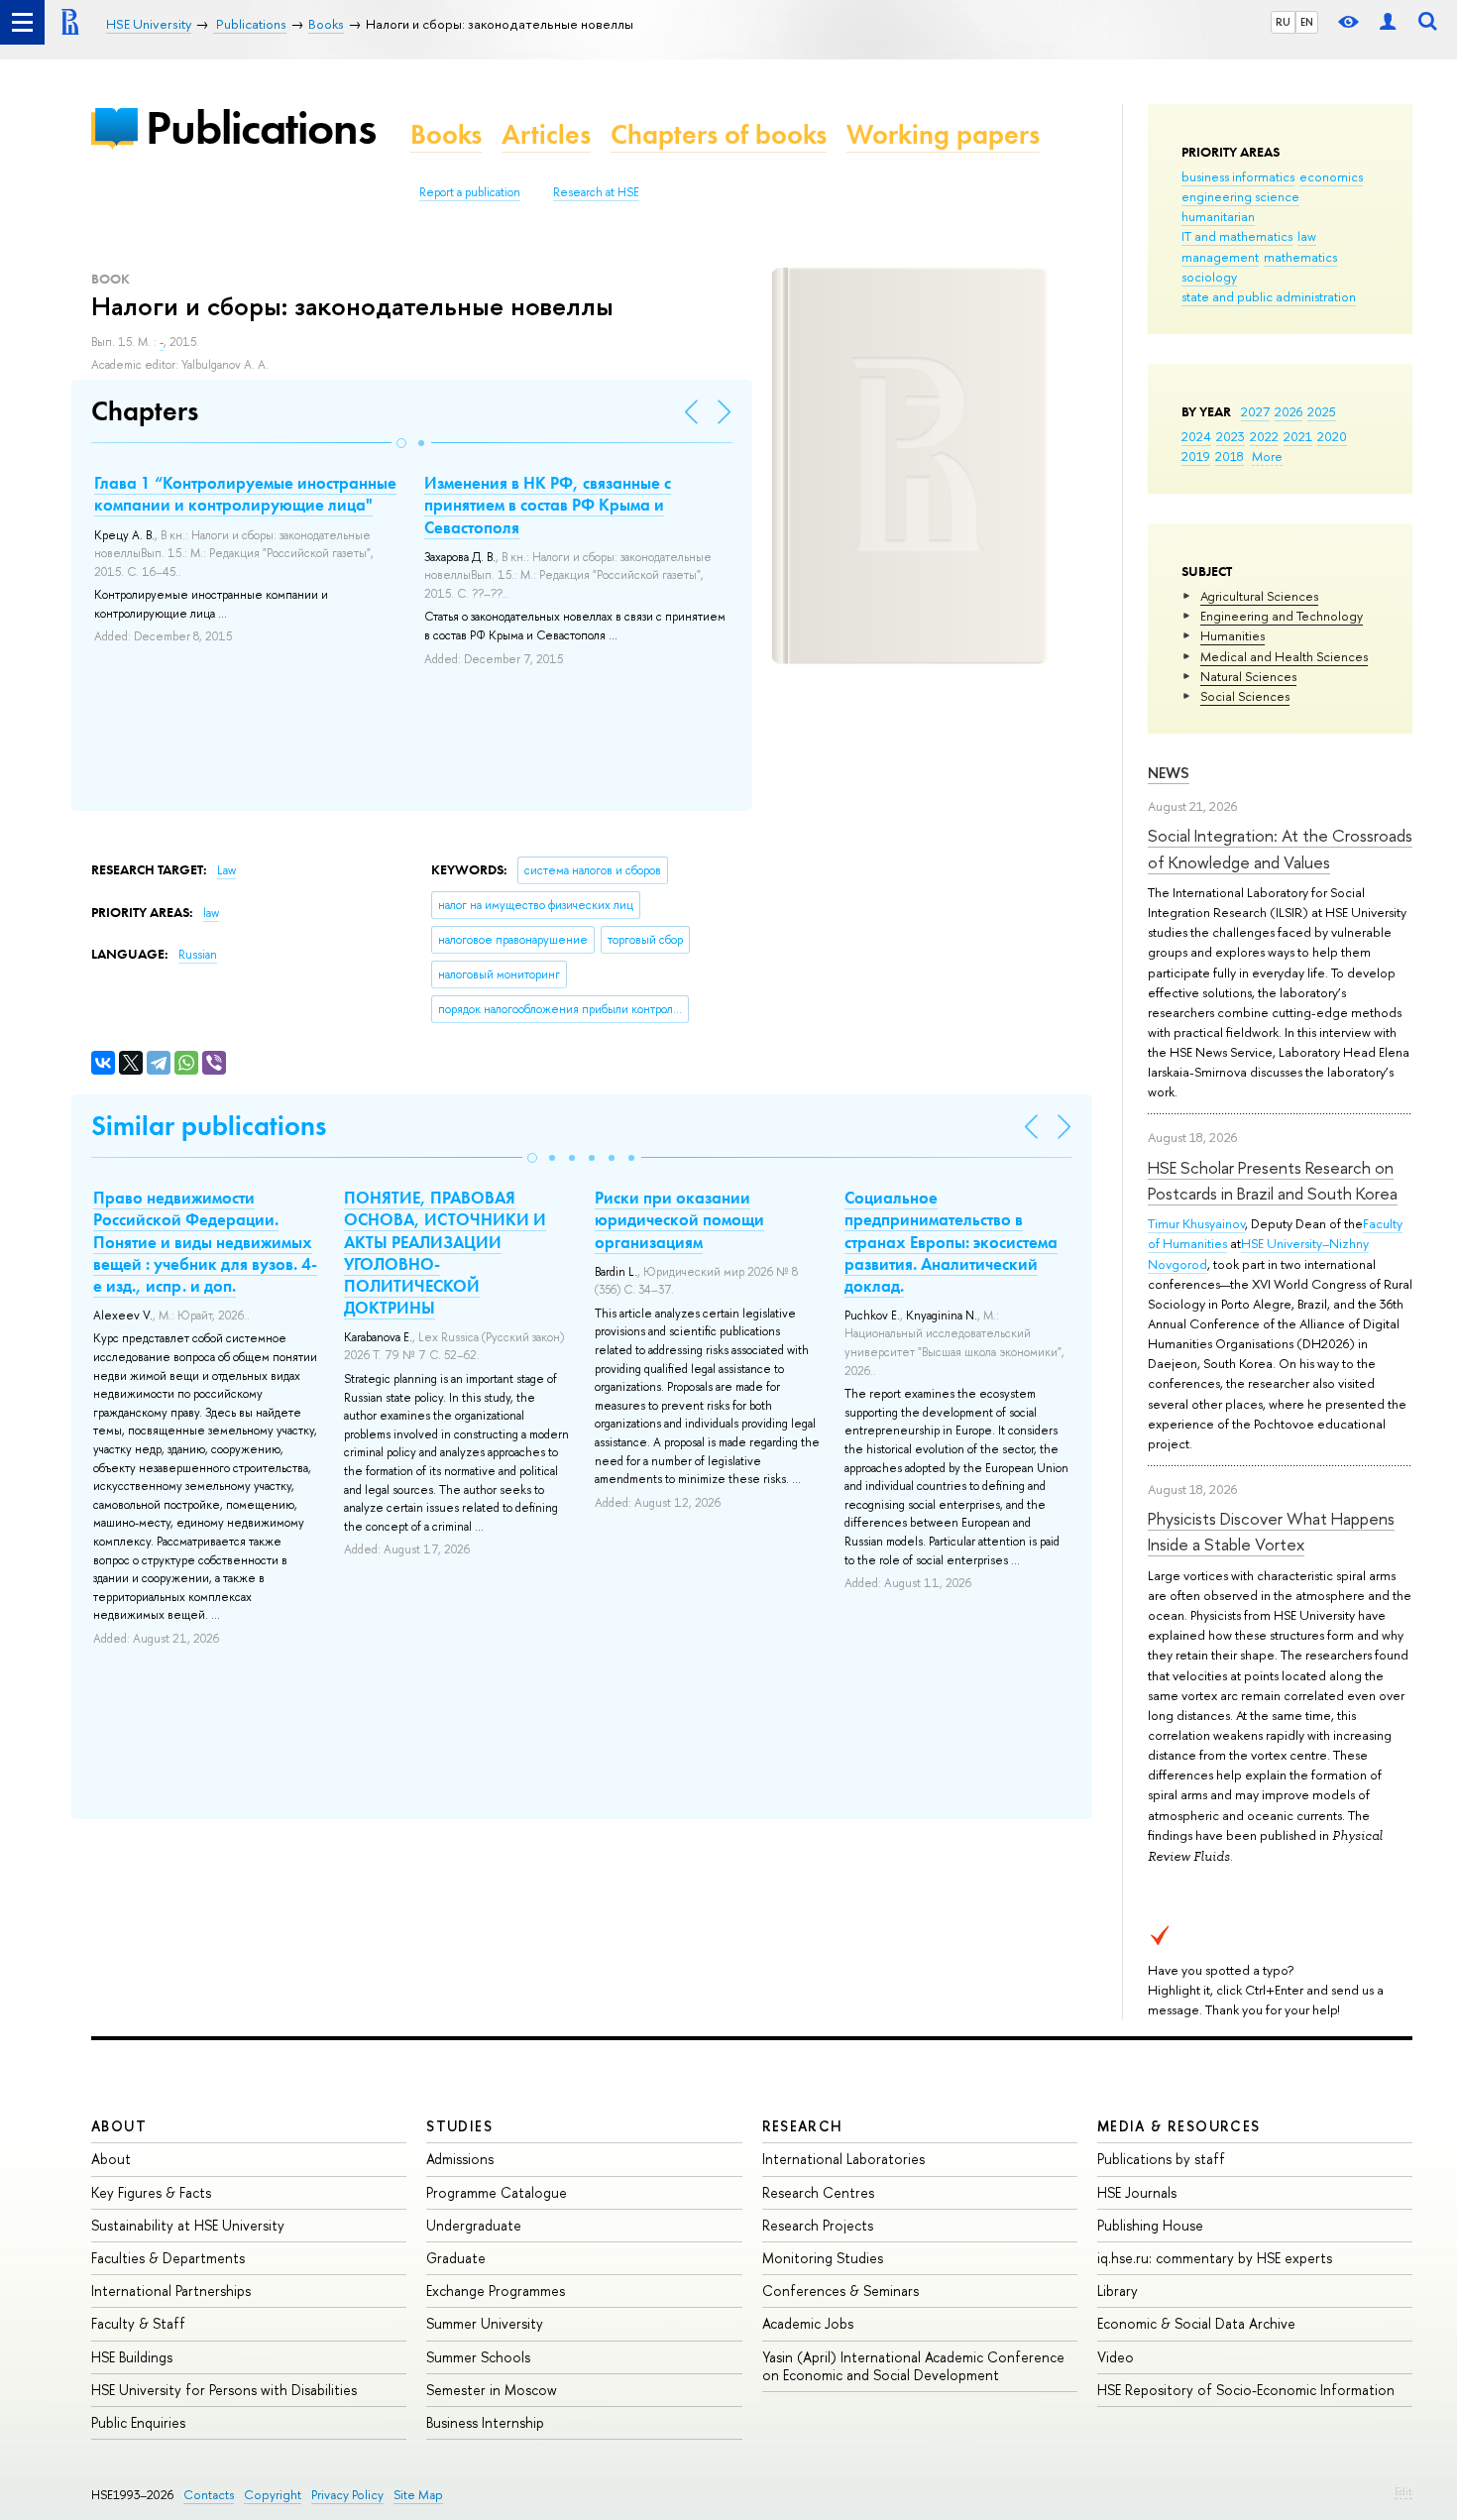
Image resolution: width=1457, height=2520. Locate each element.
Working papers (943, 134)
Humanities (1233, 635)
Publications (261, 127)
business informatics (1238, 176)
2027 (1255, 411)
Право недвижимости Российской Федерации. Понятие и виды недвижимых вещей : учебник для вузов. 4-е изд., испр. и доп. (205, 1241)
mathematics (1300, 257)
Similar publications (209, 1126)
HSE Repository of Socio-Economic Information (1246, 2390)
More (1267, 456)
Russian (198, 955)
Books (446, 134)
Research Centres (818, 2192)
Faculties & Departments (168, 2258)
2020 (1332, 436)
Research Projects (818, 2225)
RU (1283, 22)
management (1220, 257)
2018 (1230, 456)
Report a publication (470, 192)
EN (1307, 22)
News (1169, 773)
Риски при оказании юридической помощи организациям (679, 1219)
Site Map (418, 2495)
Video (1116, 2357)
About (119, 2126)
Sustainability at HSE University (188, 2225)
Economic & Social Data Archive (1196, 2323)
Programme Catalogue (497, 2192)
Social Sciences (1245, 696)
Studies (459, 2126)
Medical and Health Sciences (1284, 656)
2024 (1196, 436)
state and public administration (1269, 296)
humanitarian (1218, 216)
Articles (546, 134)
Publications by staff (1161, 2159)
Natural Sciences (1248, 676)
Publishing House (1150, 2225)
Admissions (460, 2159)
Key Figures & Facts (151, 2192)
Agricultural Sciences (1259, 596)
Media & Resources (1179, 2126)
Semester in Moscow (492, 2390)
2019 (1196, 456)
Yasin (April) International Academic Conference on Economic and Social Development (913, 2366)
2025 (1322, 411)
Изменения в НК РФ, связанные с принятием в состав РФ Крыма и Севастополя (548, 505)
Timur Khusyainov (1196, 1223)
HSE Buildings (132, 2357)
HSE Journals (1137, 2192)
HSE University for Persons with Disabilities (224, 2390)
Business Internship (485, 2422)
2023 (1231, 436)
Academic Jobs (808, 2323)
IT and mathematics (1237, 236)
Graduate (456, 2258)
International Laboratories (843, 2159)
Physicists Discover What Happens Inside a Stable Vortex (1271, 1531)
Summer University (485, 2323)
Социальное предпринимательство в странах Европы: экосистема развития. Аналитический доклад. (951, 1241)
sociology (1209, 277)
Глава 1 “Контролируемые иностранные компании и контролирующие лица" (245, 494)
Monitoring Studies (823, 2258)
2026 (1289, 411)
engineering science (1240, 196)
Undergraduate (474, 2225)
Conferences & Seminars (841, 2291)
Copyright (273, 2495)
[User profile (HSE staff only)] (1388, 22)
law (1307, 236)
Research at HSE (596, 192)
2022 (1264, 436)
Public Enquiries (138, 2422)
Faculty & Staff (138, 2323)
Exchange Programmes (496, 2291)
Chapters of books (719, 134)
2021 (1298, 436)
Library (1118, 2291)
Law (226, 870)
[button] (401, 443)
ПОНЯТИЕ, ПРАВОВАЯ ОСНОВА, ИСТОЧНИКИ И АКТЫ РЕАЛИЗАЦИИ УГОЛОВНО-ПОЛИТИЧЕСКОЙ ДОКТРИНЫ (445, 1252)
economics (1331, 176)
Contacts (209, 2495)
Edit (1403, 2491)
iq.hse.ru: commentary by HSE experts (1215, 2258)
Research (803, 2126)
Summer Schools (478, 2357)
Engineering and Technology (1282, 616)
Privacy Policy (347, 2495)
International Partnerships (171, 2291)
